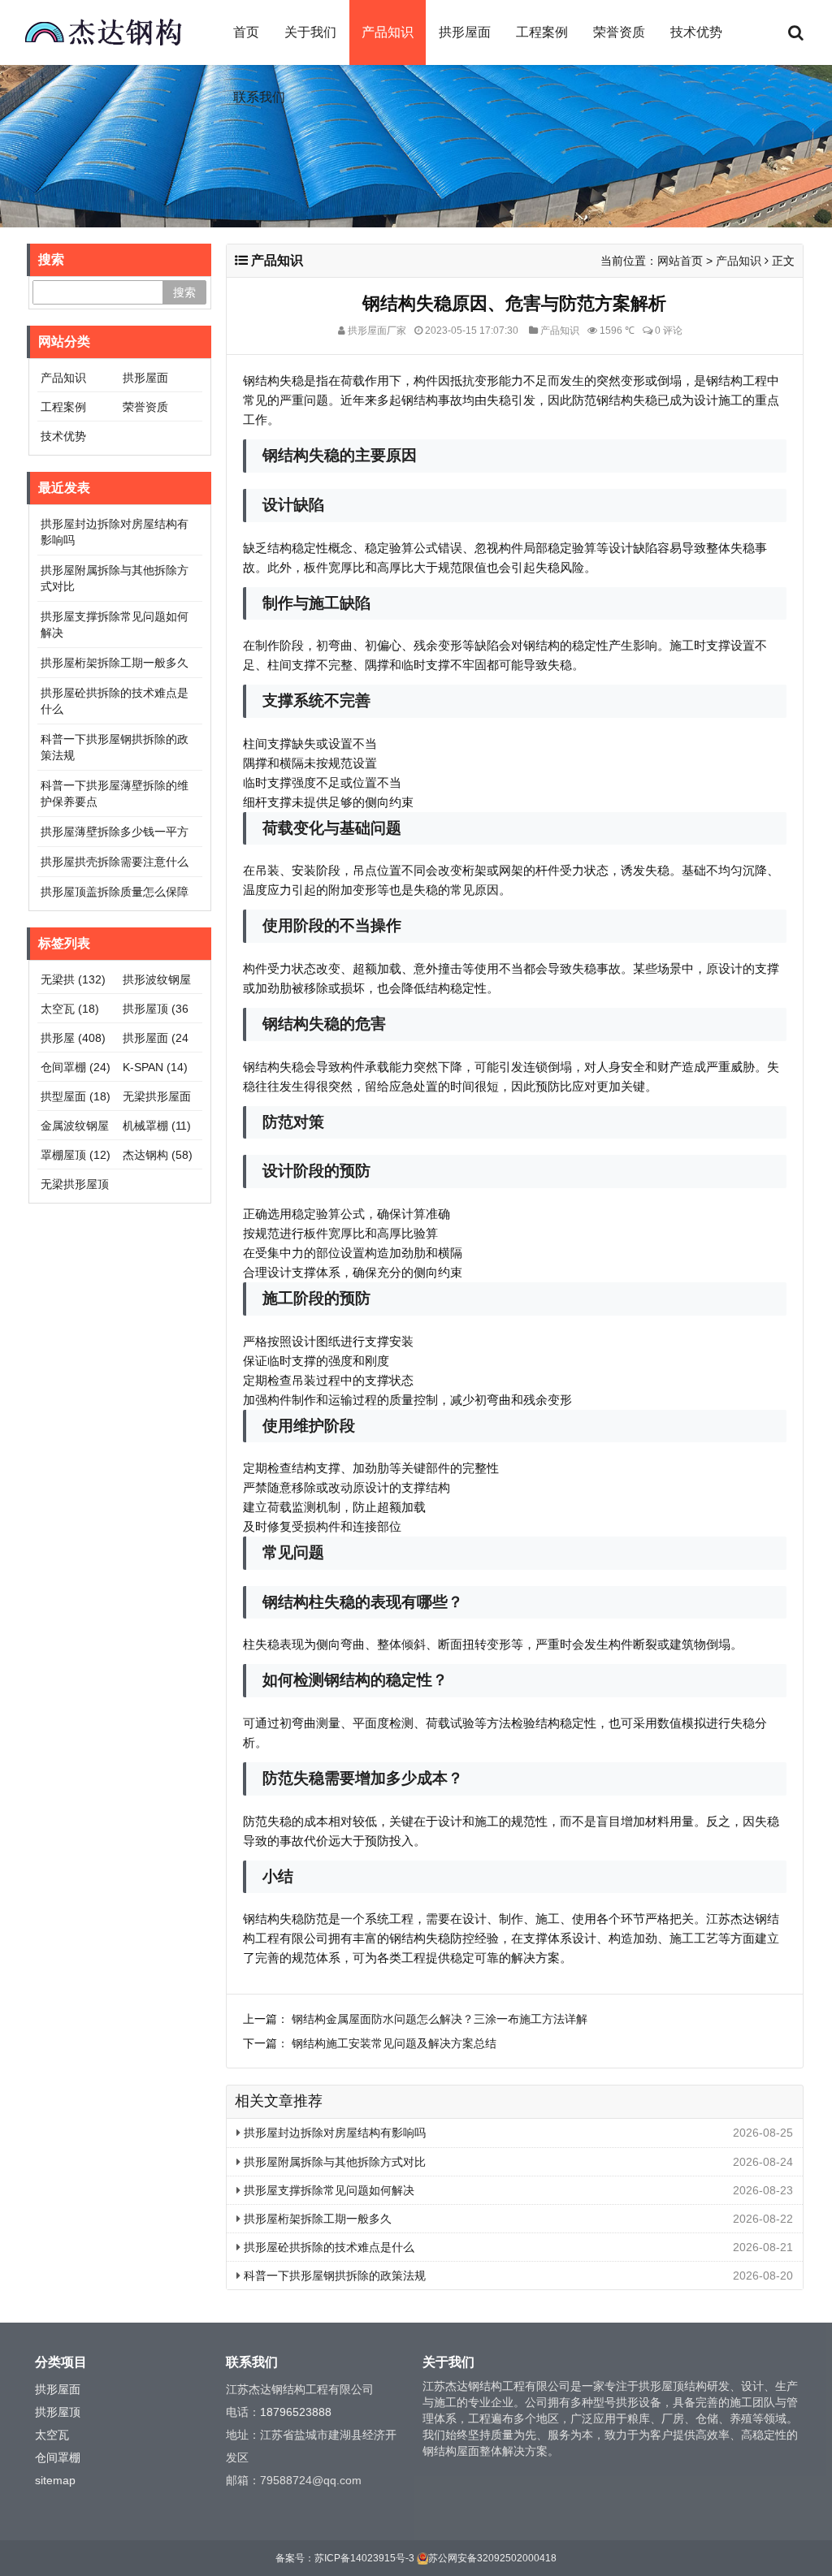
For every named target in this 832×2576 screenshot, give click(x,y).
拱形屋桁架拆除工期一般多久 (316, 2219)
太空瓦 (70, 1009)
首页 (246, 32)
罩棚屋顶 (76, 1155)
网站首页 (680, 261)
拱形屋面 (465, 32)
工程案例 (542, 32)
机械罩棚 (157, 1126)
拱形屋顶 (58, 2412)
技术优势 (696, 32)
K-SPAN (155, 1067)
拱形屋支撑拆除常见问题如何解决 (327, 2190)
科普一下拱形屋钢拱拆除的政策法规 (333, 2276)
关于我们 (310, 32)
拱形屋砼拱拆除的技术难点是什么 (327, 2247)
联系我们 (259, 97)
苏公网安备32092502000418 (492, 2558)
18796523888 (296, 2412)
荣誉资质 (619, 32)
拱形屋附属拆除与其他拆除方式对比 (333, 2162)
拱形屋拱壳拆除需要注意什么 (115, 862)
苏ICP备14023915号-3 (364, 2558)
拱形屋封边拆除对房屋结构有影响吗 (333, 2133)
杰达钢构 (158, 1155)
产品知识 (388, 32)
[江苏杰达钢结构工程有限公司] (103, 32)
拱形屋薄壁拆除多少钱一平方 (115, 832)
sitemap (55, 2480)
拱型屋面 (76, 1096)
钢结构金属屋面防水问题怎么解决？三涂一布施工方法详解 (440, 2019)
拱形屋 (73, 1038)
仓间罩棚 (76, 1067)
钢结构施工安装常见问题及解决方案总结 (394, 2043)
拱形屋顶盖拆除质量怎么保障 (115, 892)
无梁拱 (73, 979)
